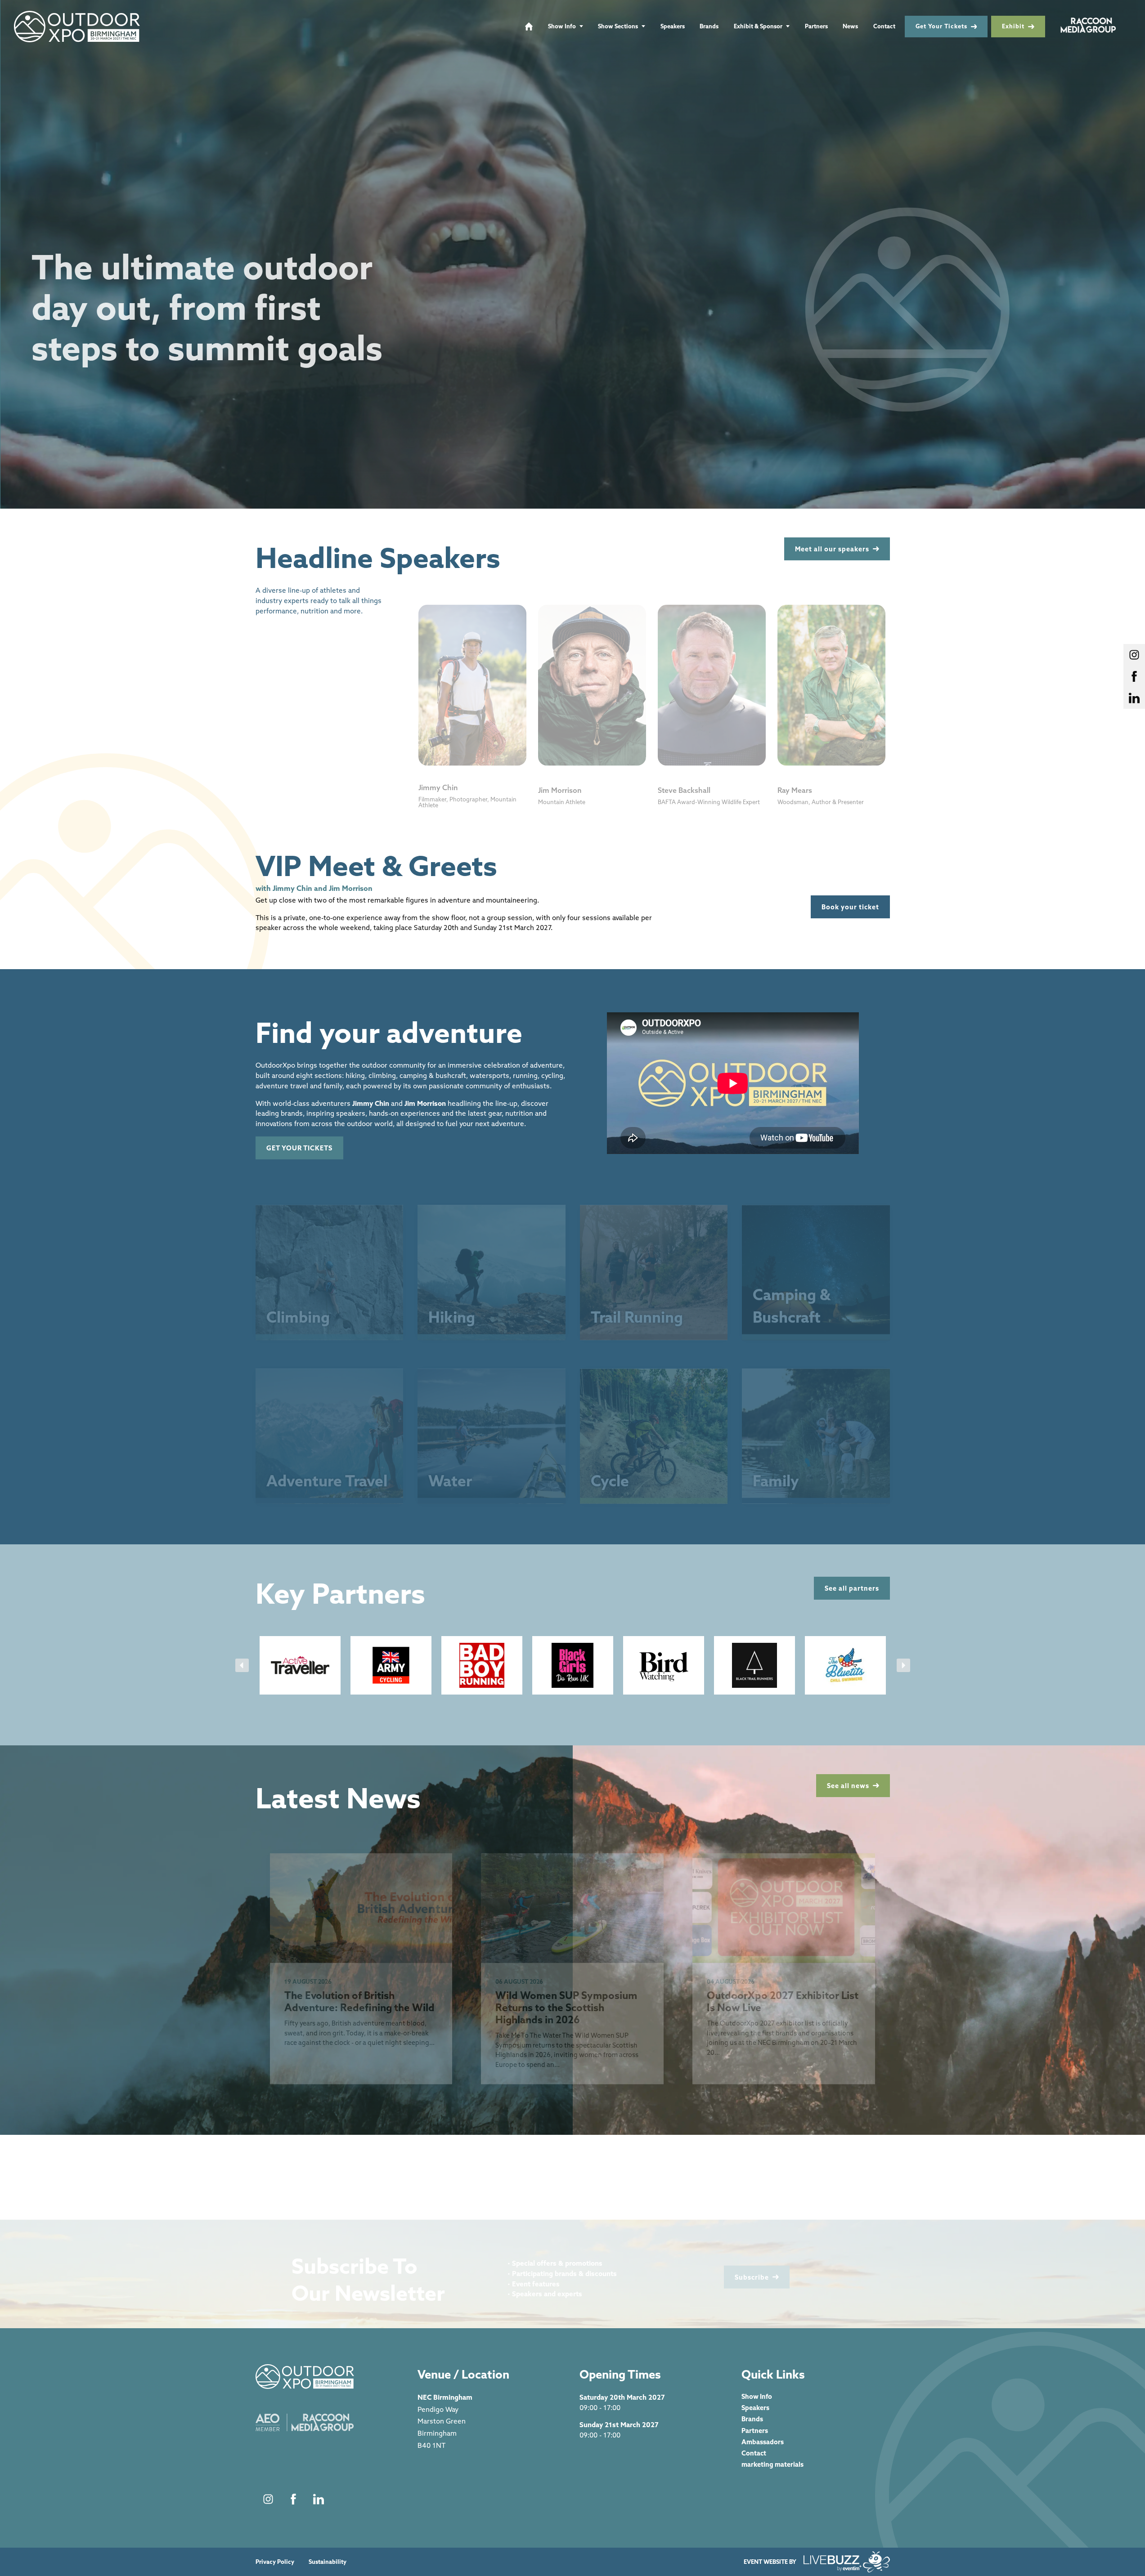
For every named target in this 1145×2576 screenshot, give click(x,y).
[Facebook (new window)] (293, 2499)
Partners (816, 26)
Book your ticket (850, 907)
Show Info (562, 26)
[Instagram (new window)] (268, 2499)
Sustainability (328, 2562)
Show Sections (618, 26)
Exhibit (1013, 26)
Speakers (673, 26)
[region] (572, 254)
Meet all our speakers (832, 549)
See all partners (852, 1588)
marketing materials (772, 2464)
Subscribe (752, 2265)
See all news (848, 1786)
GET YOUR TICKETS (299, 1148)
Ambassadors (763, 2442)
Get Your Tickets (941, 26)
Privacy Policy (275, 2562)
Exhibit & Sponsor (758, 26)
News (850, 26)
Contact (884, 26)
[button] (242, 1665)
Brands (709, 26)
